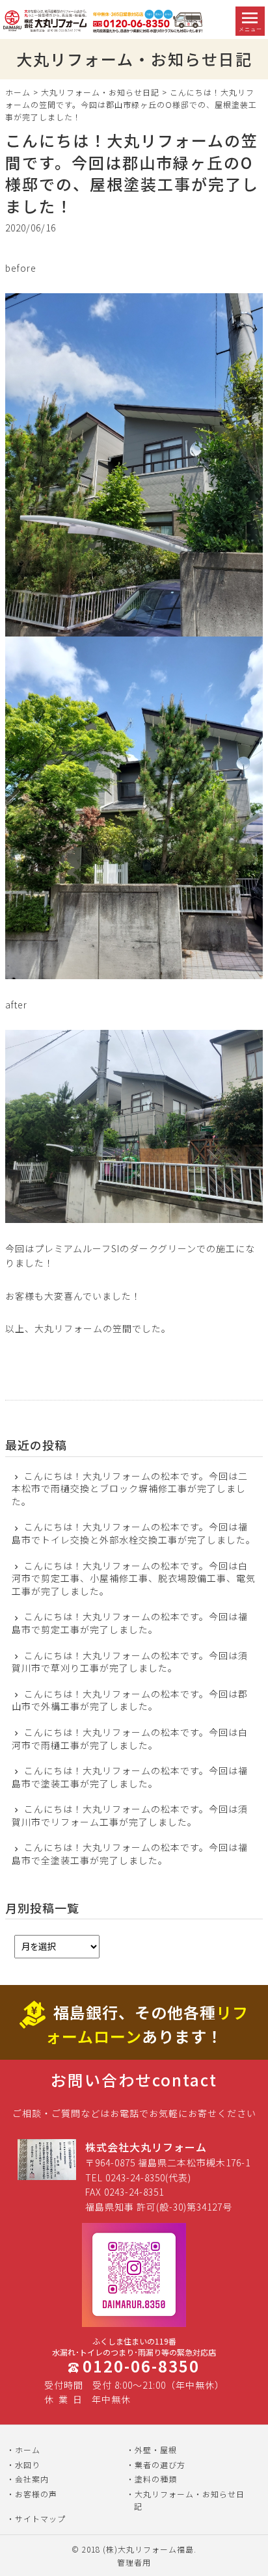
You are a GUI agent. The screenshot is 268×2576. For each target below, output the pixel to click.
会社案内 (32, 2479)
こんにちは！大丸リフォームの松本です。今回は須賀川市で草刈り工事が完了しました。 (130, 1662)
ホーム (18, 92)
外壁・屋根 (156, 2450)
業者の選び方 (160, 2464)
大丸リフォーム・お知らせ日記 (100, 92)
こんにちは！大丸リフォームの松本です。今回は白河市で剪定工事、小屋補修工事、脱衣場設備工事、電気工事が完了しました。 (134, 1579)
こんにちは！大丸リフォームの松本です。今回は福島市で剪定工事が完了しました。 (130, 1623)
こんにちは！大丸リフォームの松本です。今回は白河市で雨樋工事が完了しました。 (130, 1739)
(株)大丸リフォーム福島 (148, 2549)
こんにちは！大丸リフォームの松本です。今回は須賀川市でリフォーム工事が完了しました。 (130, 1816)
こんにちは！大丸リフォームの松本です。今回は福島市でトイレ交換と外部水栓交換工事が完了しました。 (134, 1533)
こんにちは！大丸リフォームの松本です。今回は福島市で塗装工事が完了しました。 (130, 1777)
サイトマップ (40, 2518)
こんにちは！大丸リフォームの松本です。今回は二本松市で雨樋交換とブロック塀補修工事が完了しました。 (130, 1489)
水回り (28, 2464)
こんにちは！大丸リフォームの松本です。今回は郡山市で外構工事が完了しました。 (130, 1701)
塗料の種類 (156, 2479)
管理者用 (134, 2562)
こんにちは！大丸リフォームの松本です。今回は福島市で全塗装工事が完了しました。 (130, 1854)
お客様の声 (36, 2494)
